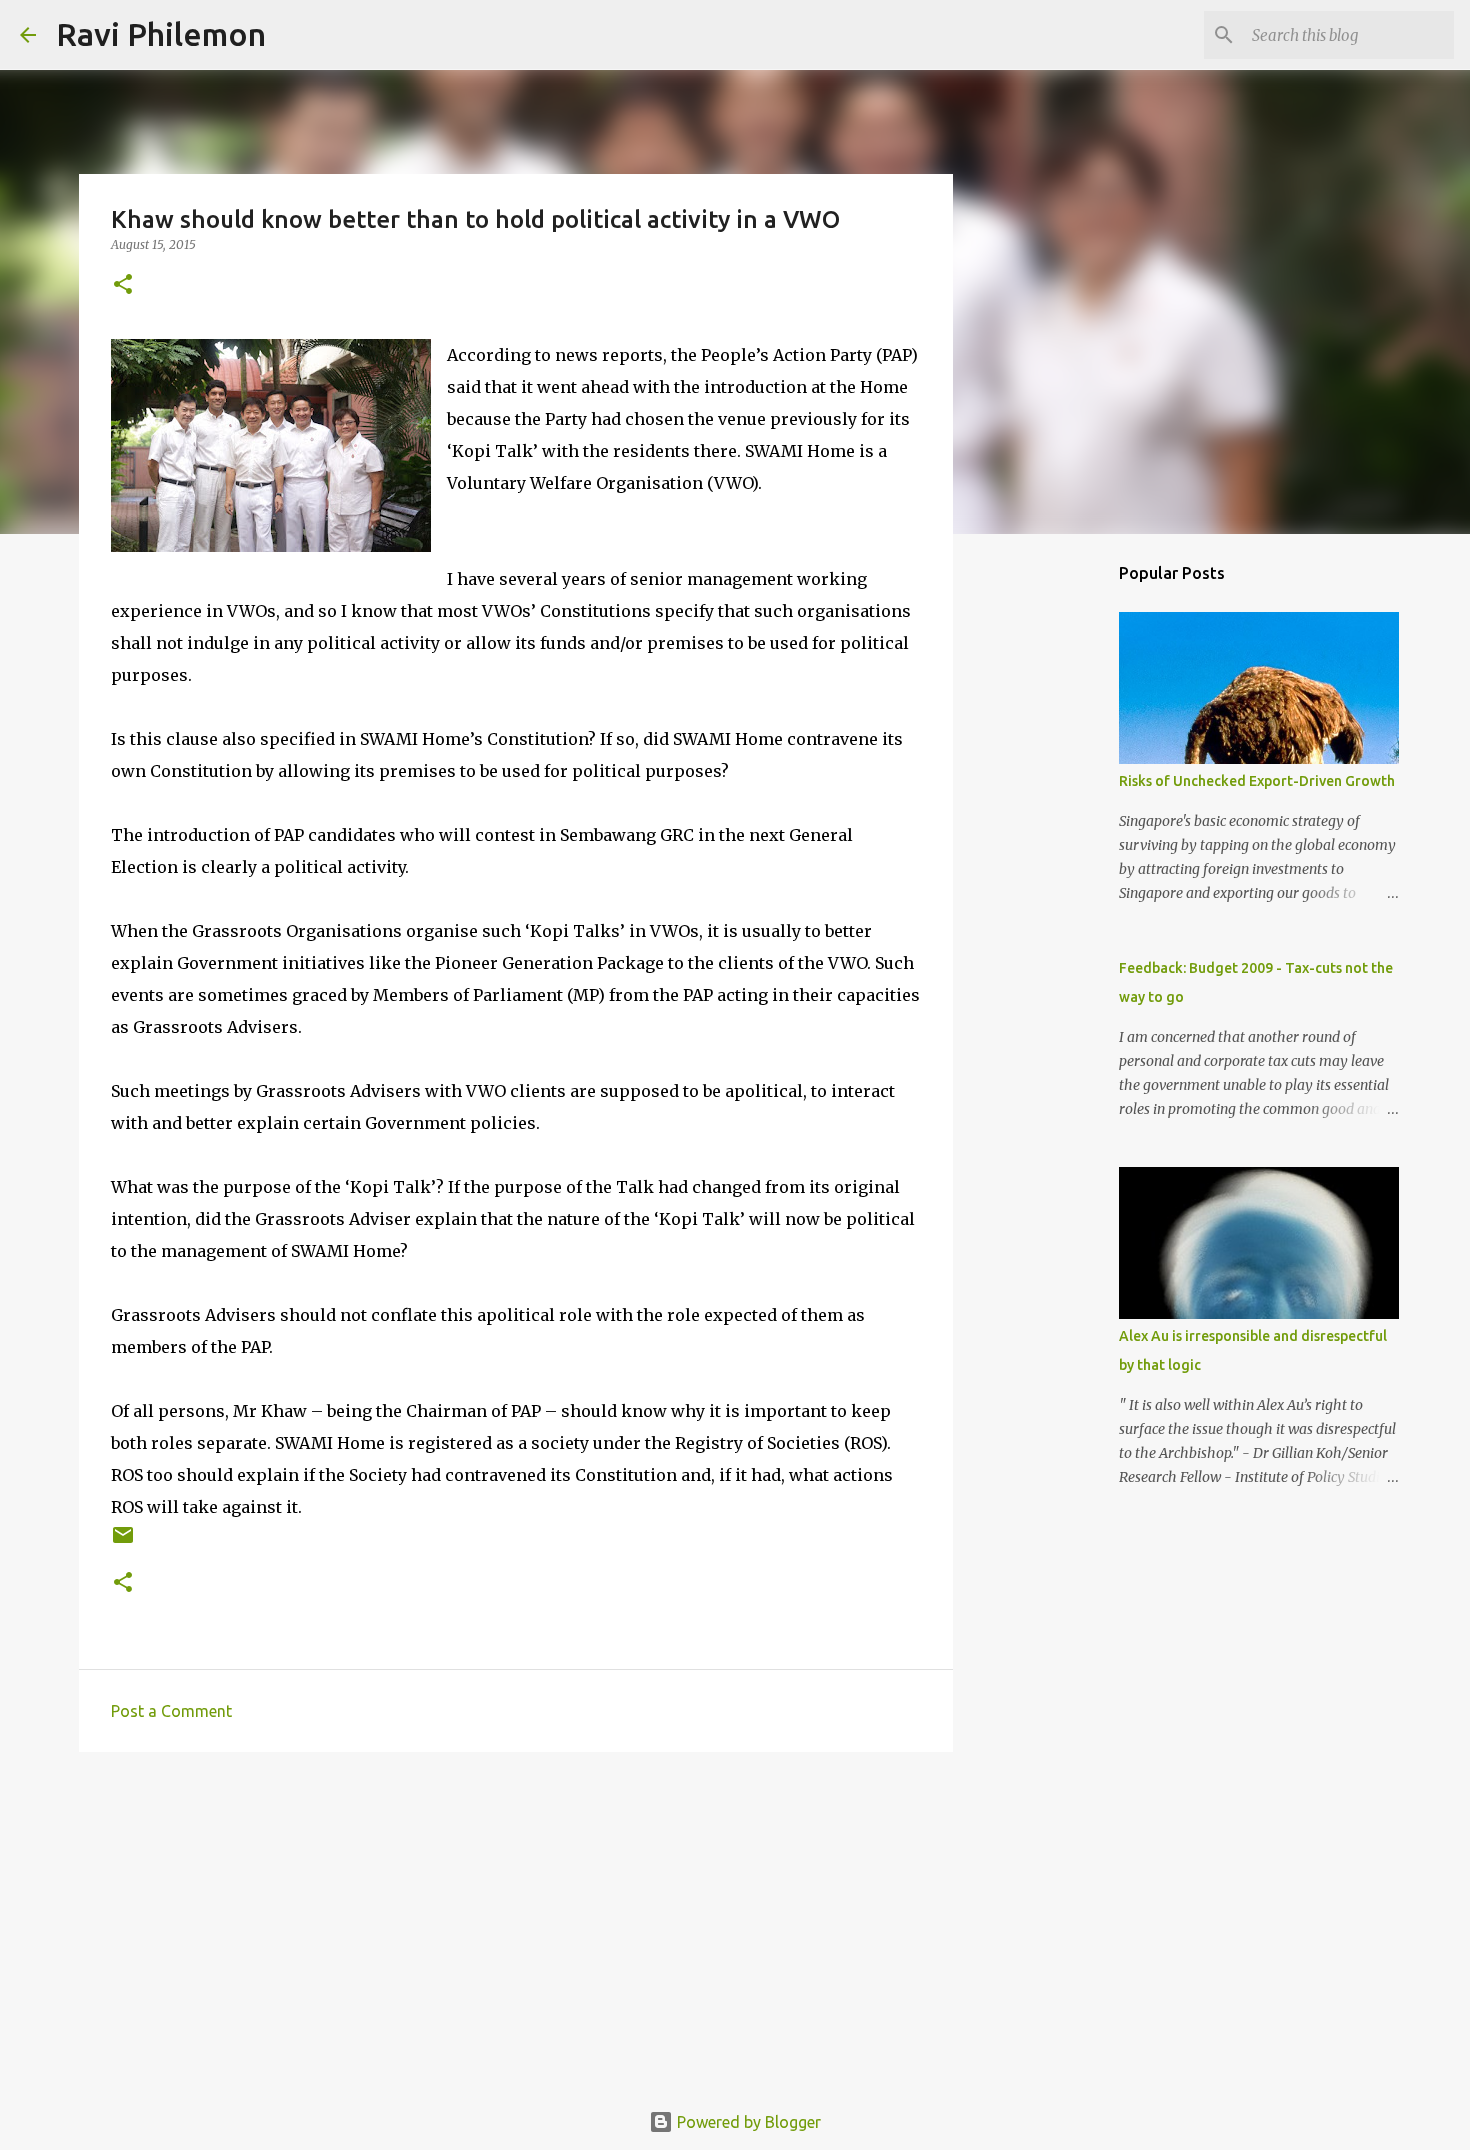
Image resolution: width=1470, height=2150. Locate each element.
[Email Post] (123, 1542)
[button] (123, 285)
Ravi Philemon (161, 34)
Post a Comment (171, 1711)
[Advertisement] (516, 1922)
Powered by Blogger (747, 2122)
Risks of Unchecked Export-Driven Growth (1257, 781)
